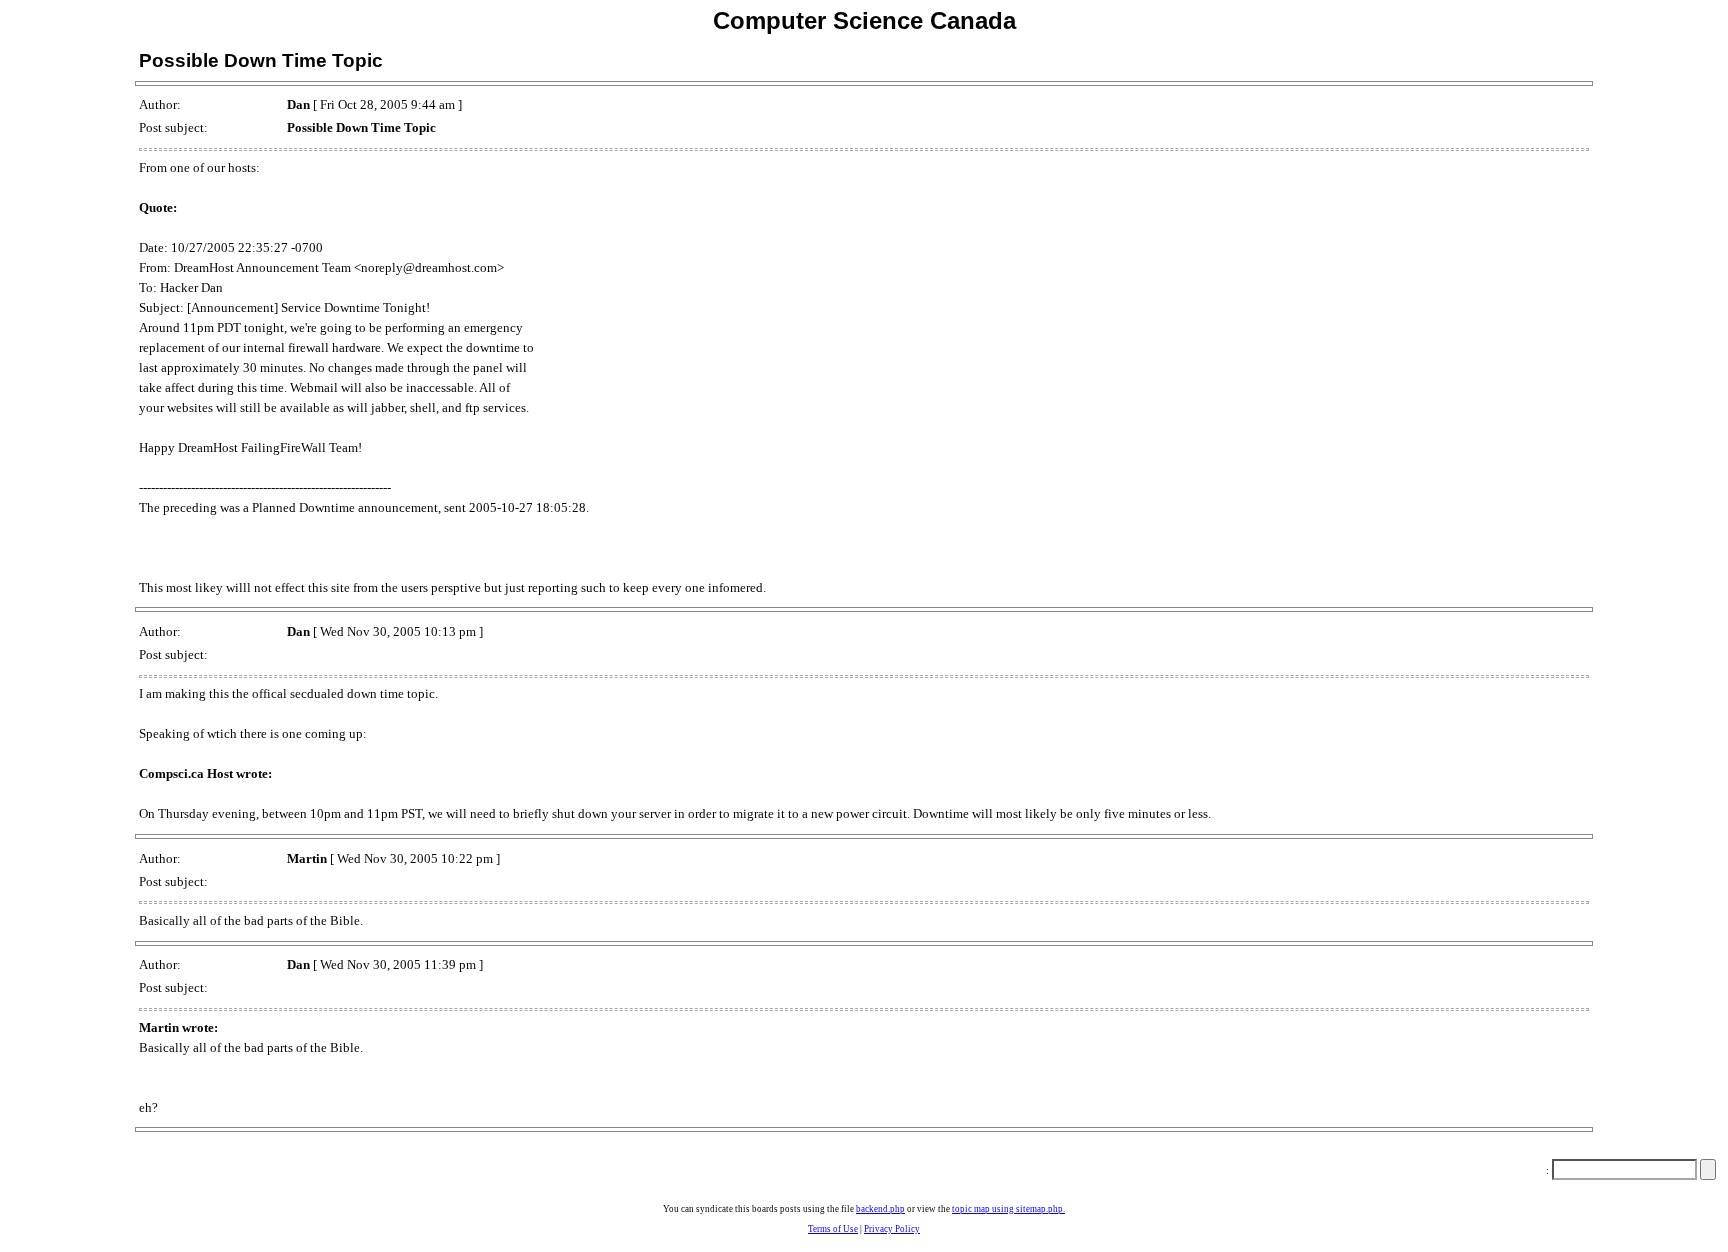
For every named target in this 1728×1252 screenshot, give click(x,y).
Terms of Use (833, 1229)
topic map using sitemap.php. (1008, 1209)
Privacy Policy (892, 1229)
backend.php (880, 1209)
